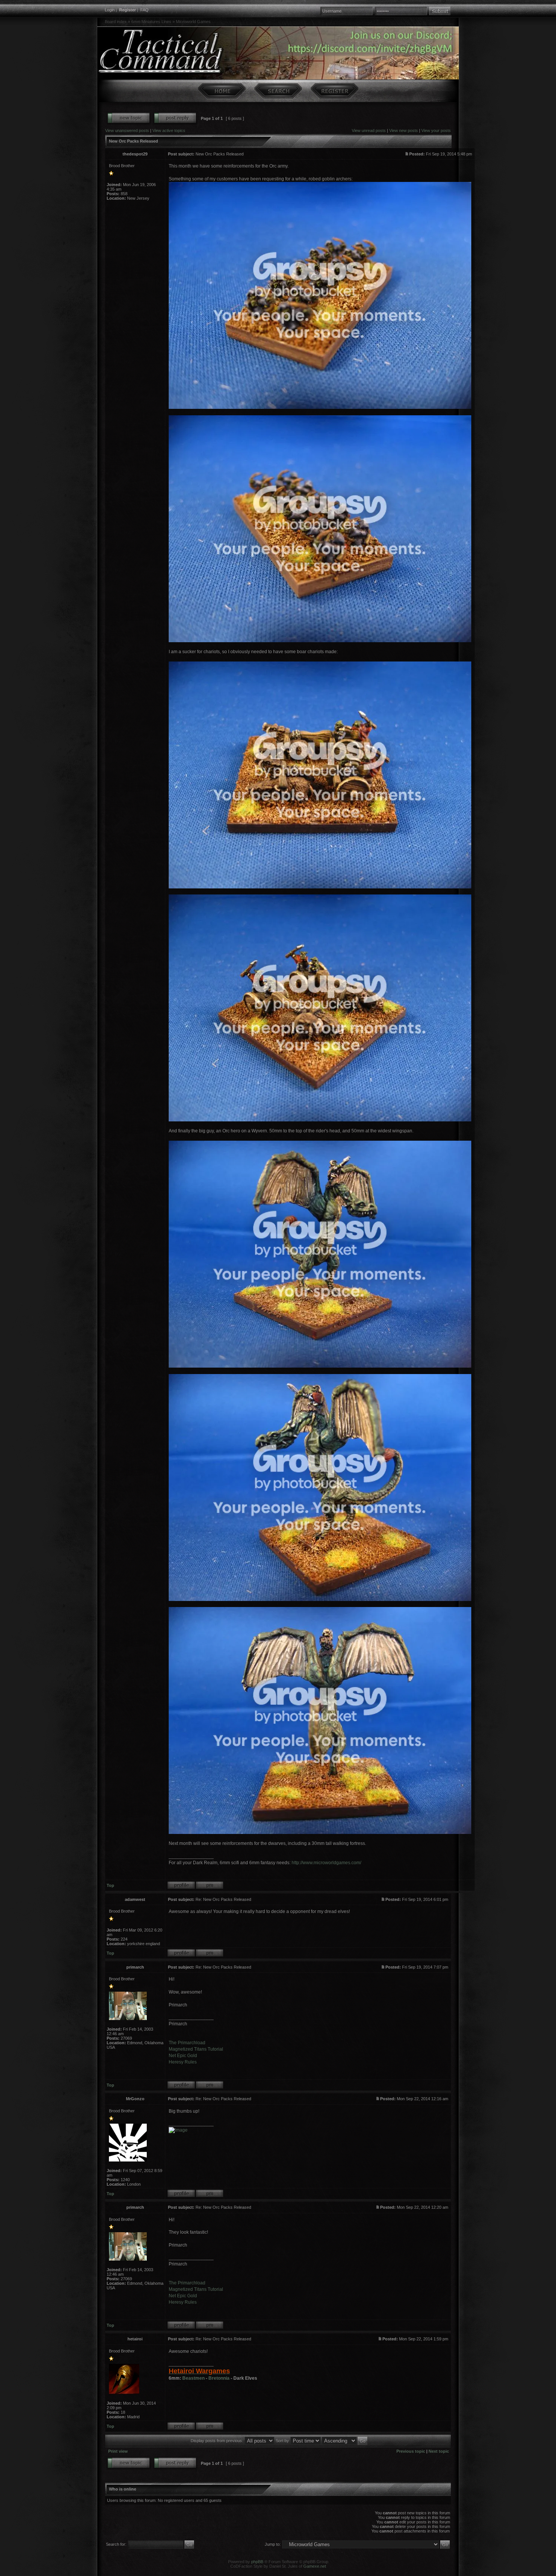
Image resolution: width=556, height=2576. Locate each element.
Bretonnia (219, 2378)
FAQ (144, 10)
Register (127, 10)
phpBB (257, 2562)
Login (110, 10)
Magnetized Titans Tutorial (196, 2049)
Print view (118, 2451)
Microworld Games (193, 22)
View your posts (436, 130)
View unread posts (369, 130)
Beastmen (193, 2378)
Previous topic (411, 2451)
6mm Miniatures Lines (151, 22)
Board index (116, 22)
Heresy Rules (183, 2062)
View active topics (169, 130)
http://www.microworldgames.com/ (326, 1863)
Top (110, 1885)
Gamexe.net (315, 2566)
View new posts (404, 130)
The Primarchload (187, 2043)
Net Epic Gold (183, 2056)
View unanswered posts (127, 130)
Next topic (439, 2451)
